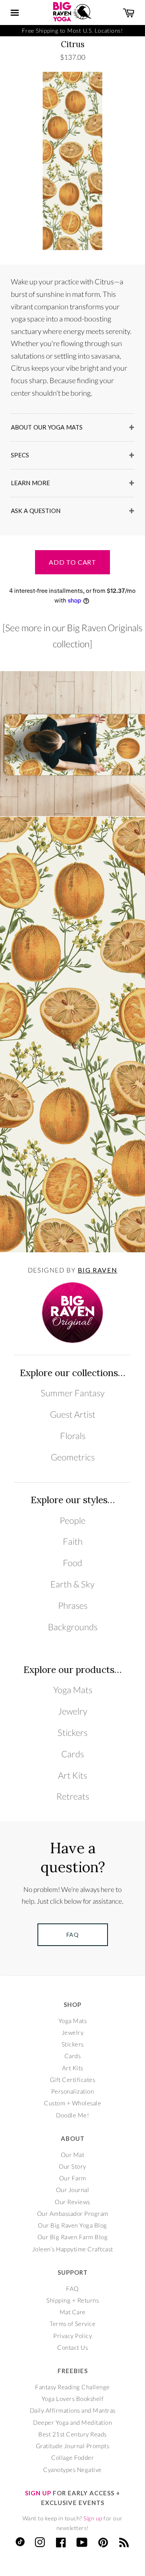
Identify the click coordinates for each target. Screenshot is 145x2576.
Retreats (73, 1796)
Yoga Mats (73, 1690)
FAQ (72, 2288)
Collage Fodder (72, 2457)
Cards (72, 1754)
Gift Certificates (73, 2080)
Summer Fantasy (73, 1393)
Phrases (73, 1606)
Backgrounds (73, 1627)
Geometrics (73, 1457)
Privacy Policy (72, 2336)
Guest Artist (73, 1414)
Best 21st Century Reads (72, 2434)
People (72, 1521)
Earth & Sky (72, 1584)
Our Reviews (72, 2202)
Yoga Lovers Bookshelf (73, 2399)
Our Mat (73, 2155)
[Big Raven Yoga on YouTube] (82, 2544)
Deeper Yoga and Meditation (72, 2422)
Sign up (93, 2518)
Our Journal (73, 2190)
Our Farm (73, 2178)
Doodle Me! (72, 2115)
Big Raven (97, 1270)
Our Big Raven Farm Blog (73, 2237)
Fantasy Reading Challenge (72, 2387)
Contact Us (72, 2347)
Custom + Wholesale (72, 2103)
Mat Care (73, 2312)
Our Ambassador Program (73, 2213)
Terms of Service (72, 2324)
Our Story (72, 2166)
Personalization (73, 2091)
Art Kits (72, 1775)
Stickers (72, 1733)
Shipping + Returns (72, 2300)
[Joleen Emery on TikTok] (20, 2544)
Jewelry (73, 1711)
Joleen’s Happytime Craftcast (73, 2249)
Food (72, 1563)
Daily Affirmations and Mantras (73, 2410)
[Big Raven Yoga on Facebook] (61, 2544)
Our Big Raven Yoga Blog (72, 2225)
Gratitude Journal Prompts (73, 2446)
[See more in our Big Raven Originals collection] (72, 636)
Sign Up (38, 2493)
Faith (73, 1541)
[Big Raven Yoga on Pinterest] (103, 2544)
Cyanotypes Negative (72, 2470)
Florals (73, 1436)
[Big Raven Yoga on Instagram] (40, 2544)
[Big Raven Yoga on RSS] (124, 2544)
